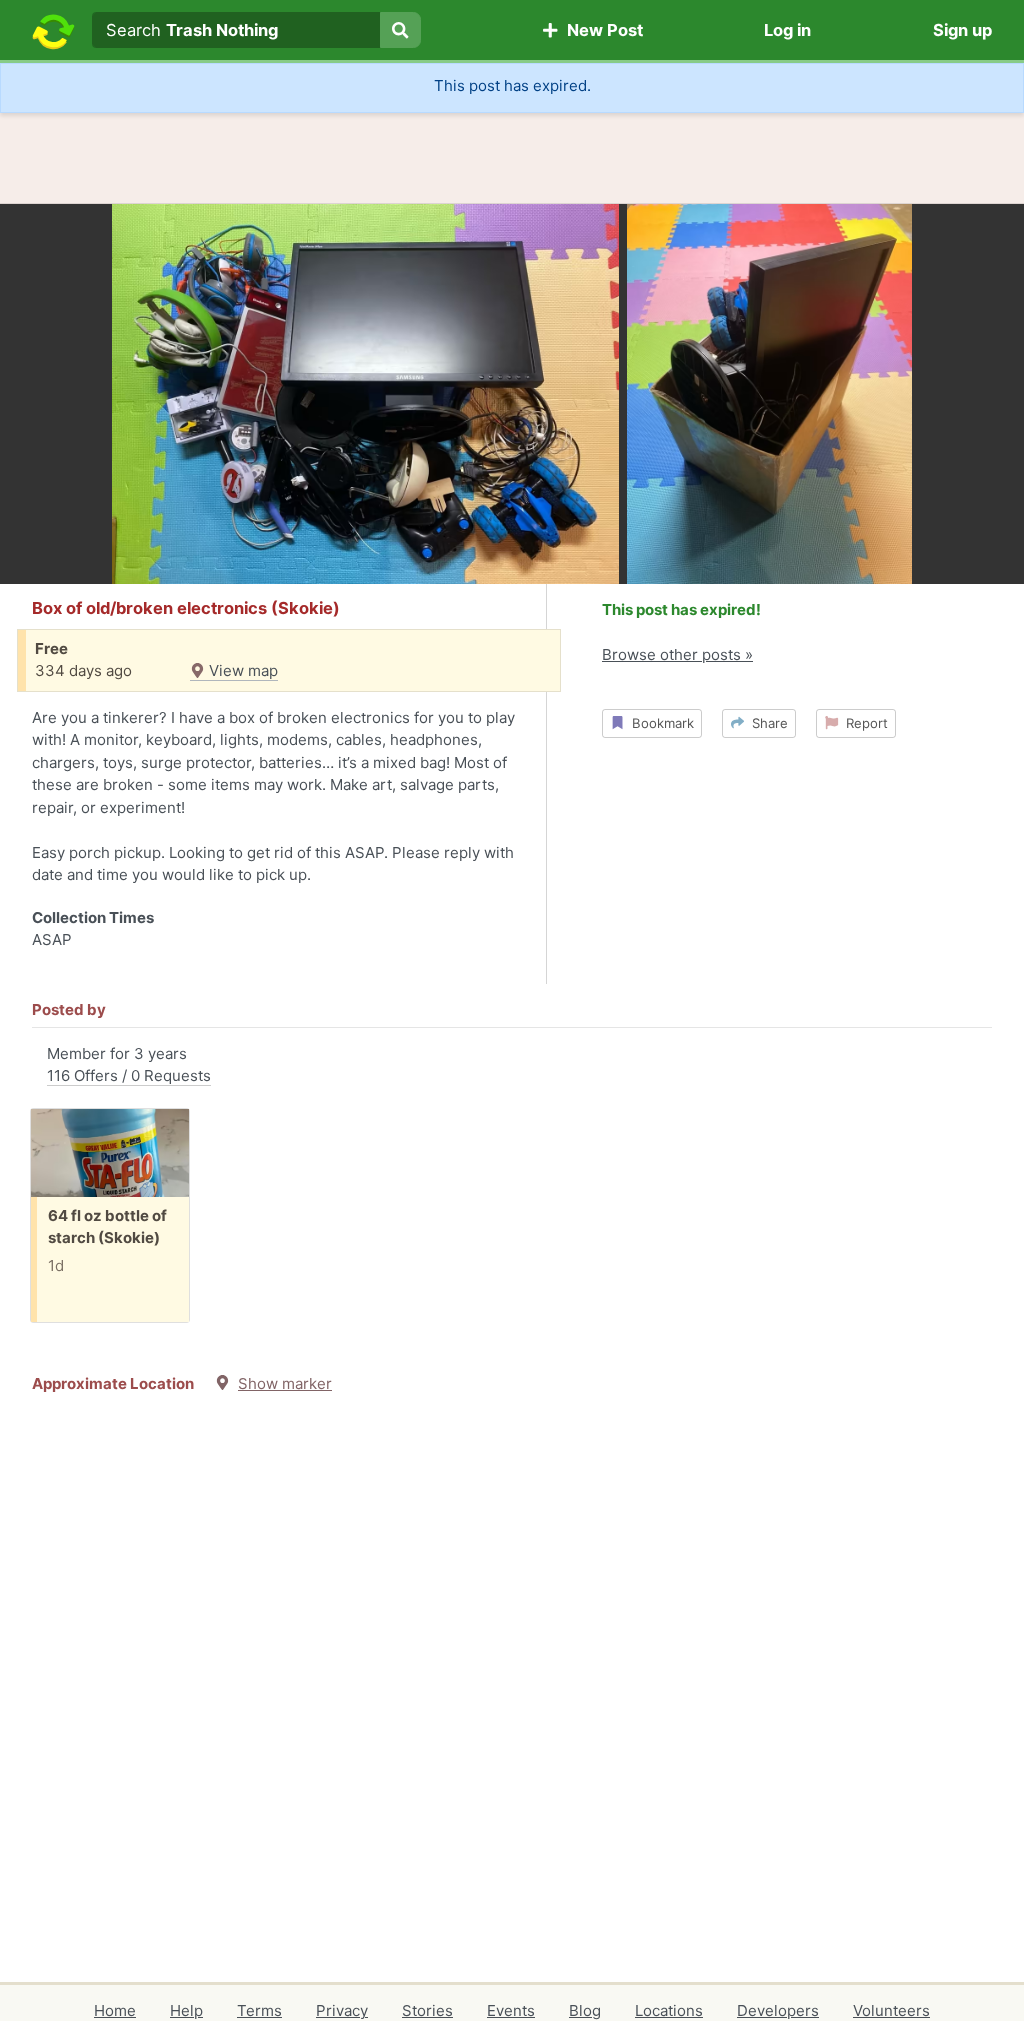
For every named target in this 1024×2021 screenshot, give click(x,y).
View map (241, 670)
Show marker (285, 1383)
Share (766, 723)
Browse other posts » (677, 654)
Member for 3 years (129, 1065)
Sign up (962, 30)
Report (863, 723)
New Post (601, 30)
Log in (787, 30)
